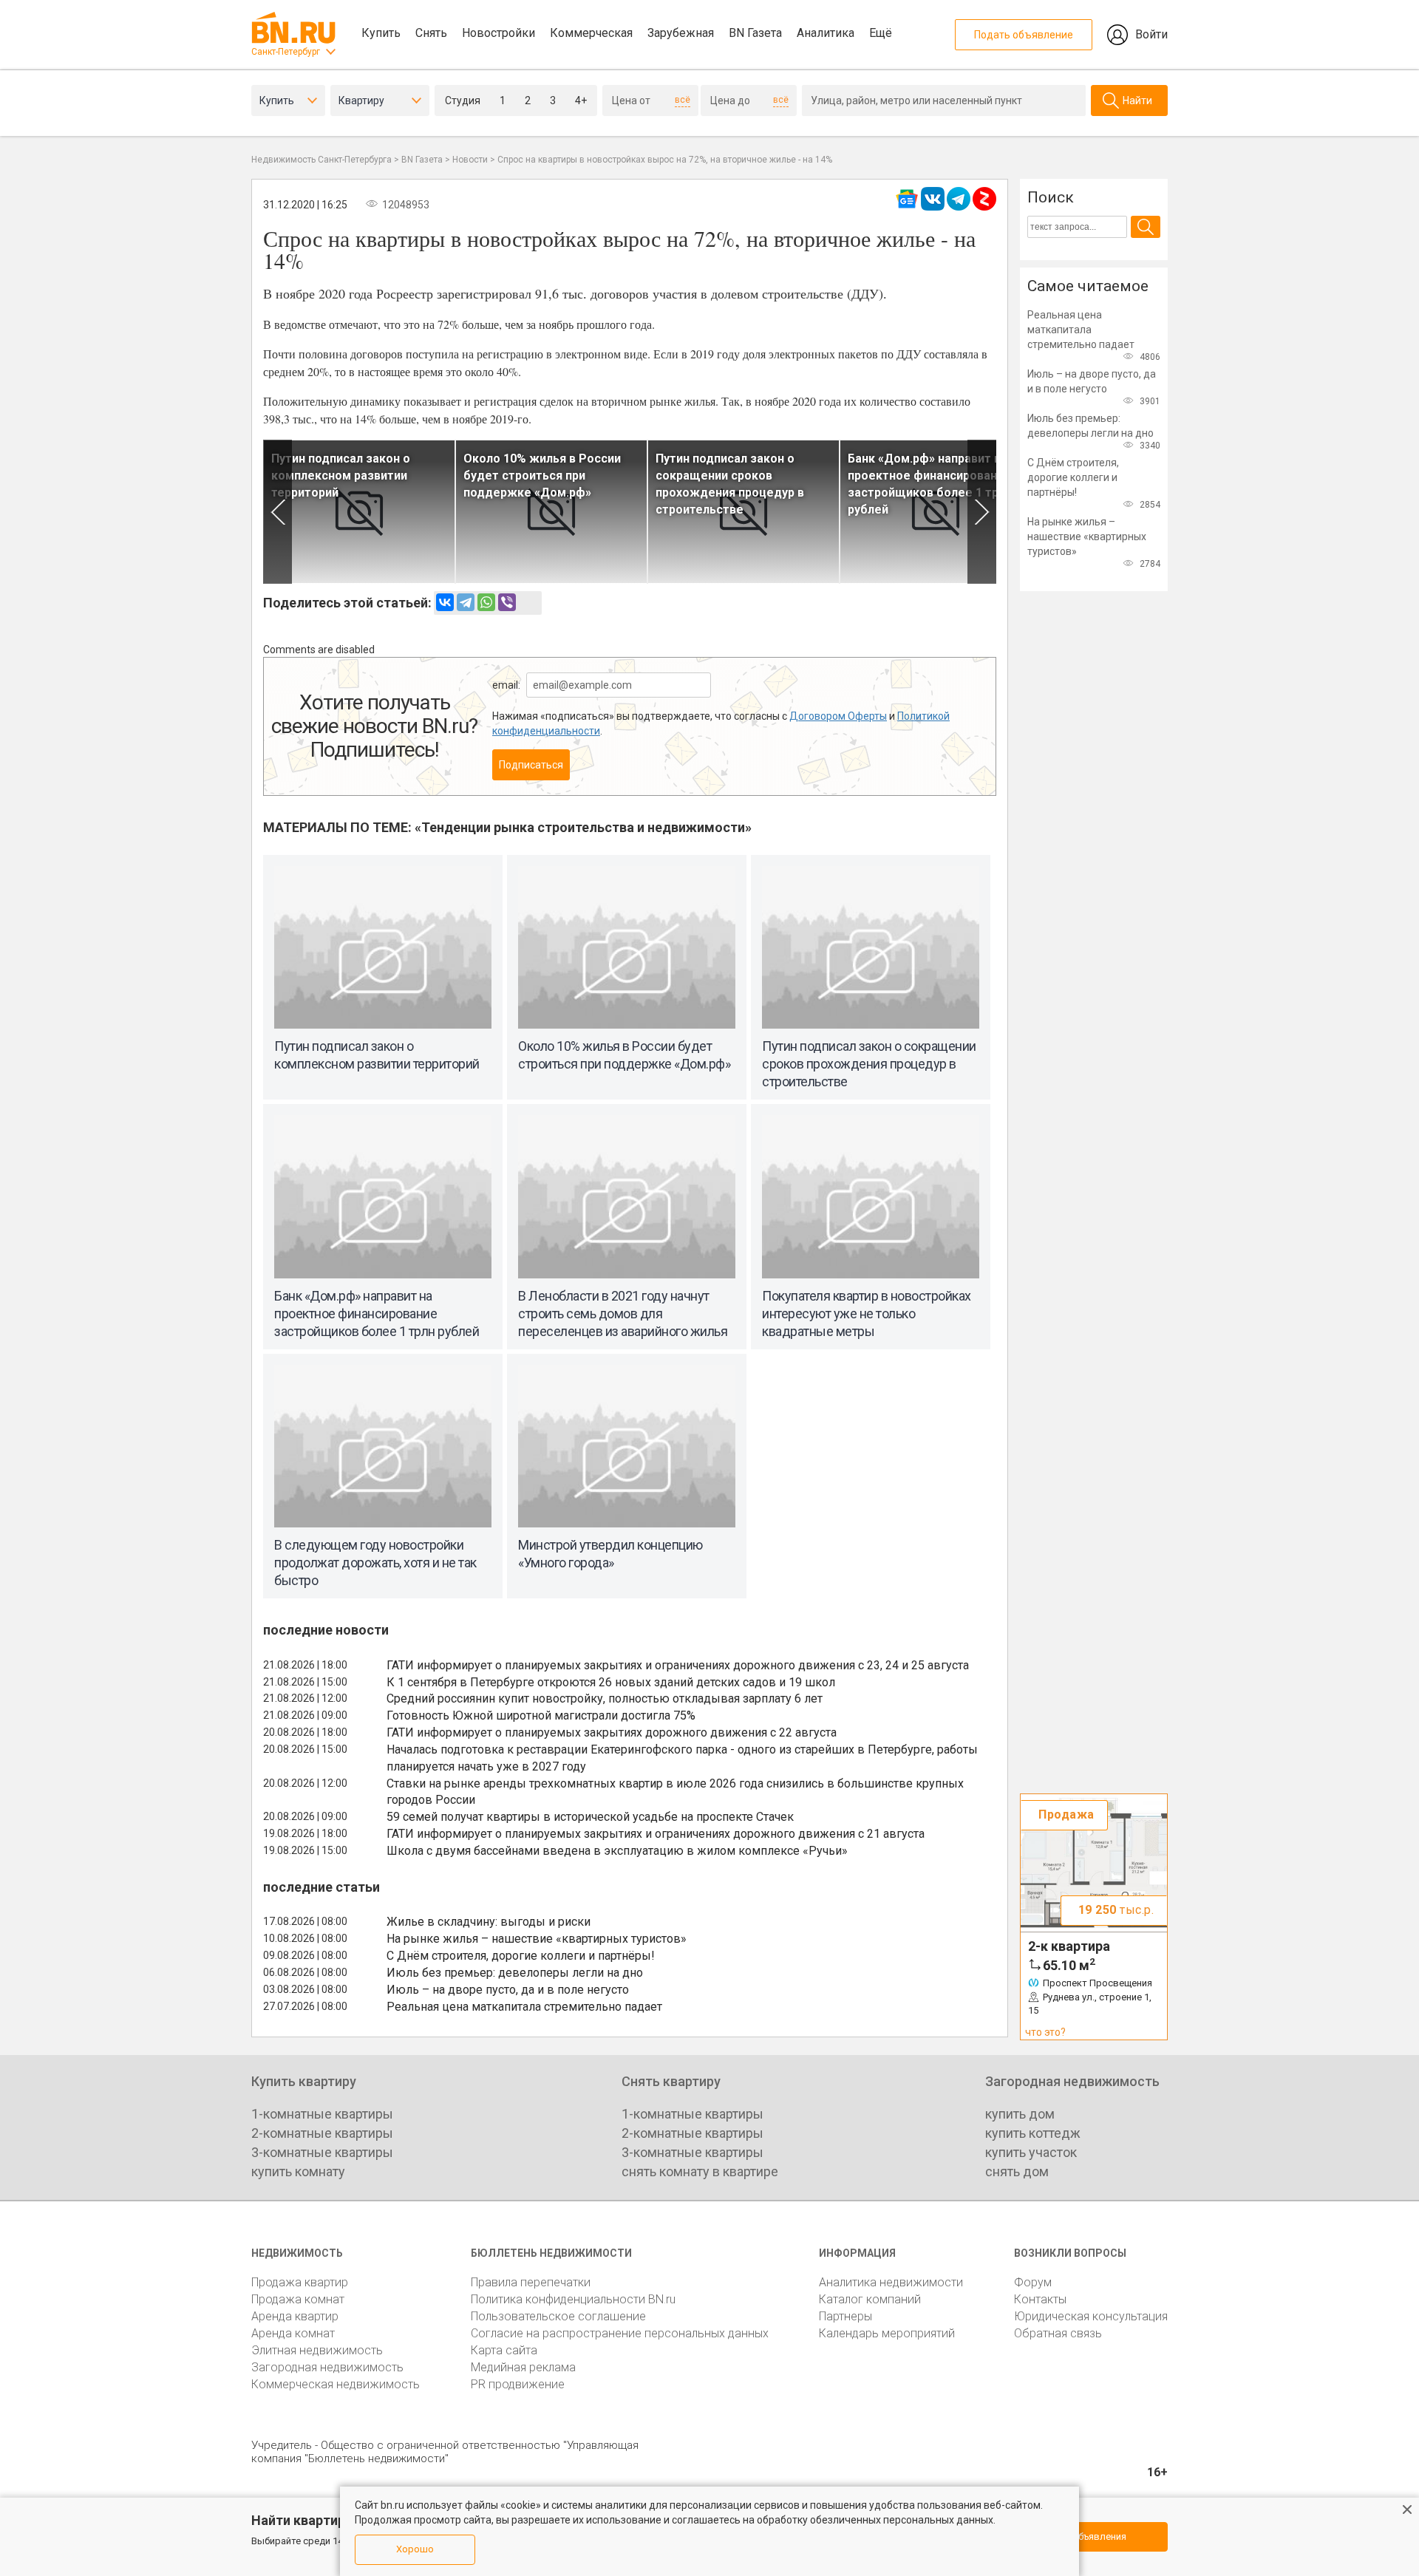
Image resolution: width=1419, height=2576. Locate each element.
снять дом (1017, 2171)
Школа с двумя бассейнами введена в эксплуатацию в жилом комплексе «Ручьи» (617, 1851)
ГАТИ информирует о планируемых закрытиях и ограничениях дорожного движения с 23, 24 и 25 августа (678, 1665)
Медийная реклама (523, 2367)
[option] (359, 512)
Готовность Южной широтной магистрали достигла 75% (541, 1715)
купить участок (1031, 2152)
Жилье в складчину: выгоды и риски (489, 1922)
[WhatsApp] (486, 602)
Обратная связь (1058, 2333)
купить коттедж (1033, 2133)
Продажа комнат (298, 2299)
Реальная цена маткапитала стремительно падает (524, 2007)
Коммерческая (591, 33)
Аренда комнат (293, 2333)
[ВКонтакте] (445, 602)
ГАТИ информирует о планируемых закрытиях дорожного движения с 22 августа (612, 1732)
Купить (381, 33)
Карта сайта (504, 2350)
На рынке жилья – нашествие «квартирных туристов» (537, 1939)
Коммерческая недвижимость (336, 2384)
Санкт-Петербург (286, 52)
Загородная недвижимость (327, 2367)
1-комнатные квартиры (322, 2114)
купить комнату (298, 2171)
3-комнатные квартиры (322, 2152)
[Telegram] (466, 602)
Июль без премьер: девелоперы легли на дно (515, 1973)
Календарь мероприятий (887, 2333)
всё (683, 100)
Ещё (881, 33)
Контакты (1040, 2299)
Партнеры (845, 2316)
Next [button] (982, 512)
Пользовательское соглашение (558, 2316)
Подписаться (531, 765)
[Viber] (507, 602)
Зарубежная (681, 33)
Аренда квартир (295, 2316)
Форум (1033, 2282)
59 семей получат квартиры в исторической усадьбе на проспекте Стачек (590, 1817)
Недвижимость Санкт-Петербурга (321, 160)
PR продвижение (518, 2384)
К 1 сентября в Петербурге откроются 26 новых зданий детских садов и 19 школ (611, 1682)
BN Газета (755, 33)
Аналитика (826, 33)
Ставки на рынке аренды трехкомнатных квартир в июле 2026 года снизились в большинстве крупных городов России (675, 1792)
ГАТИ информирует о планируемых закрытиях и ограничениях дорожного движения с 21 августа (656, 1834)
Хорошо (415, 2549)
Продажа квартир (300, 2282)
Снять (431, 33)
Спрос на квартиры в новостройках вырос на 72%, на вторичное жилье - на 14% (665, 160)
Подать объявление (1024, 35)
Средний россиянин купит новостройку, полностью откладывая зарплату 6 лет (605, 1698)
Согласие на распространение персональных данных (620, 2333)
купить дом (1020, 2114)
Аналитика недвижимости (891, 2282)
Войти (1151, 34)
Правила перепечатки (531, 2282)
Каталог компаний (870, 2299)
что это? (1045, 2032)
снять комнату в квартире (700, 2171)
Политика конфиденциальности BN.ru (573, 2299)
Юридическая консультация (1091, 2316)
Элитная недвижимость (317, 2350)
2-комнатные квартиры (322, 2133)
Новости (470, 160)
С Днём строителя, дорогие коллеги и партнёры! (521, 1956)
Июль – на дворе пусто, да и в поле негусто (508, 1990)
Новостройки (498, 33)
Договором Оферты (838, 716)
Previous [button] (278, 512)
